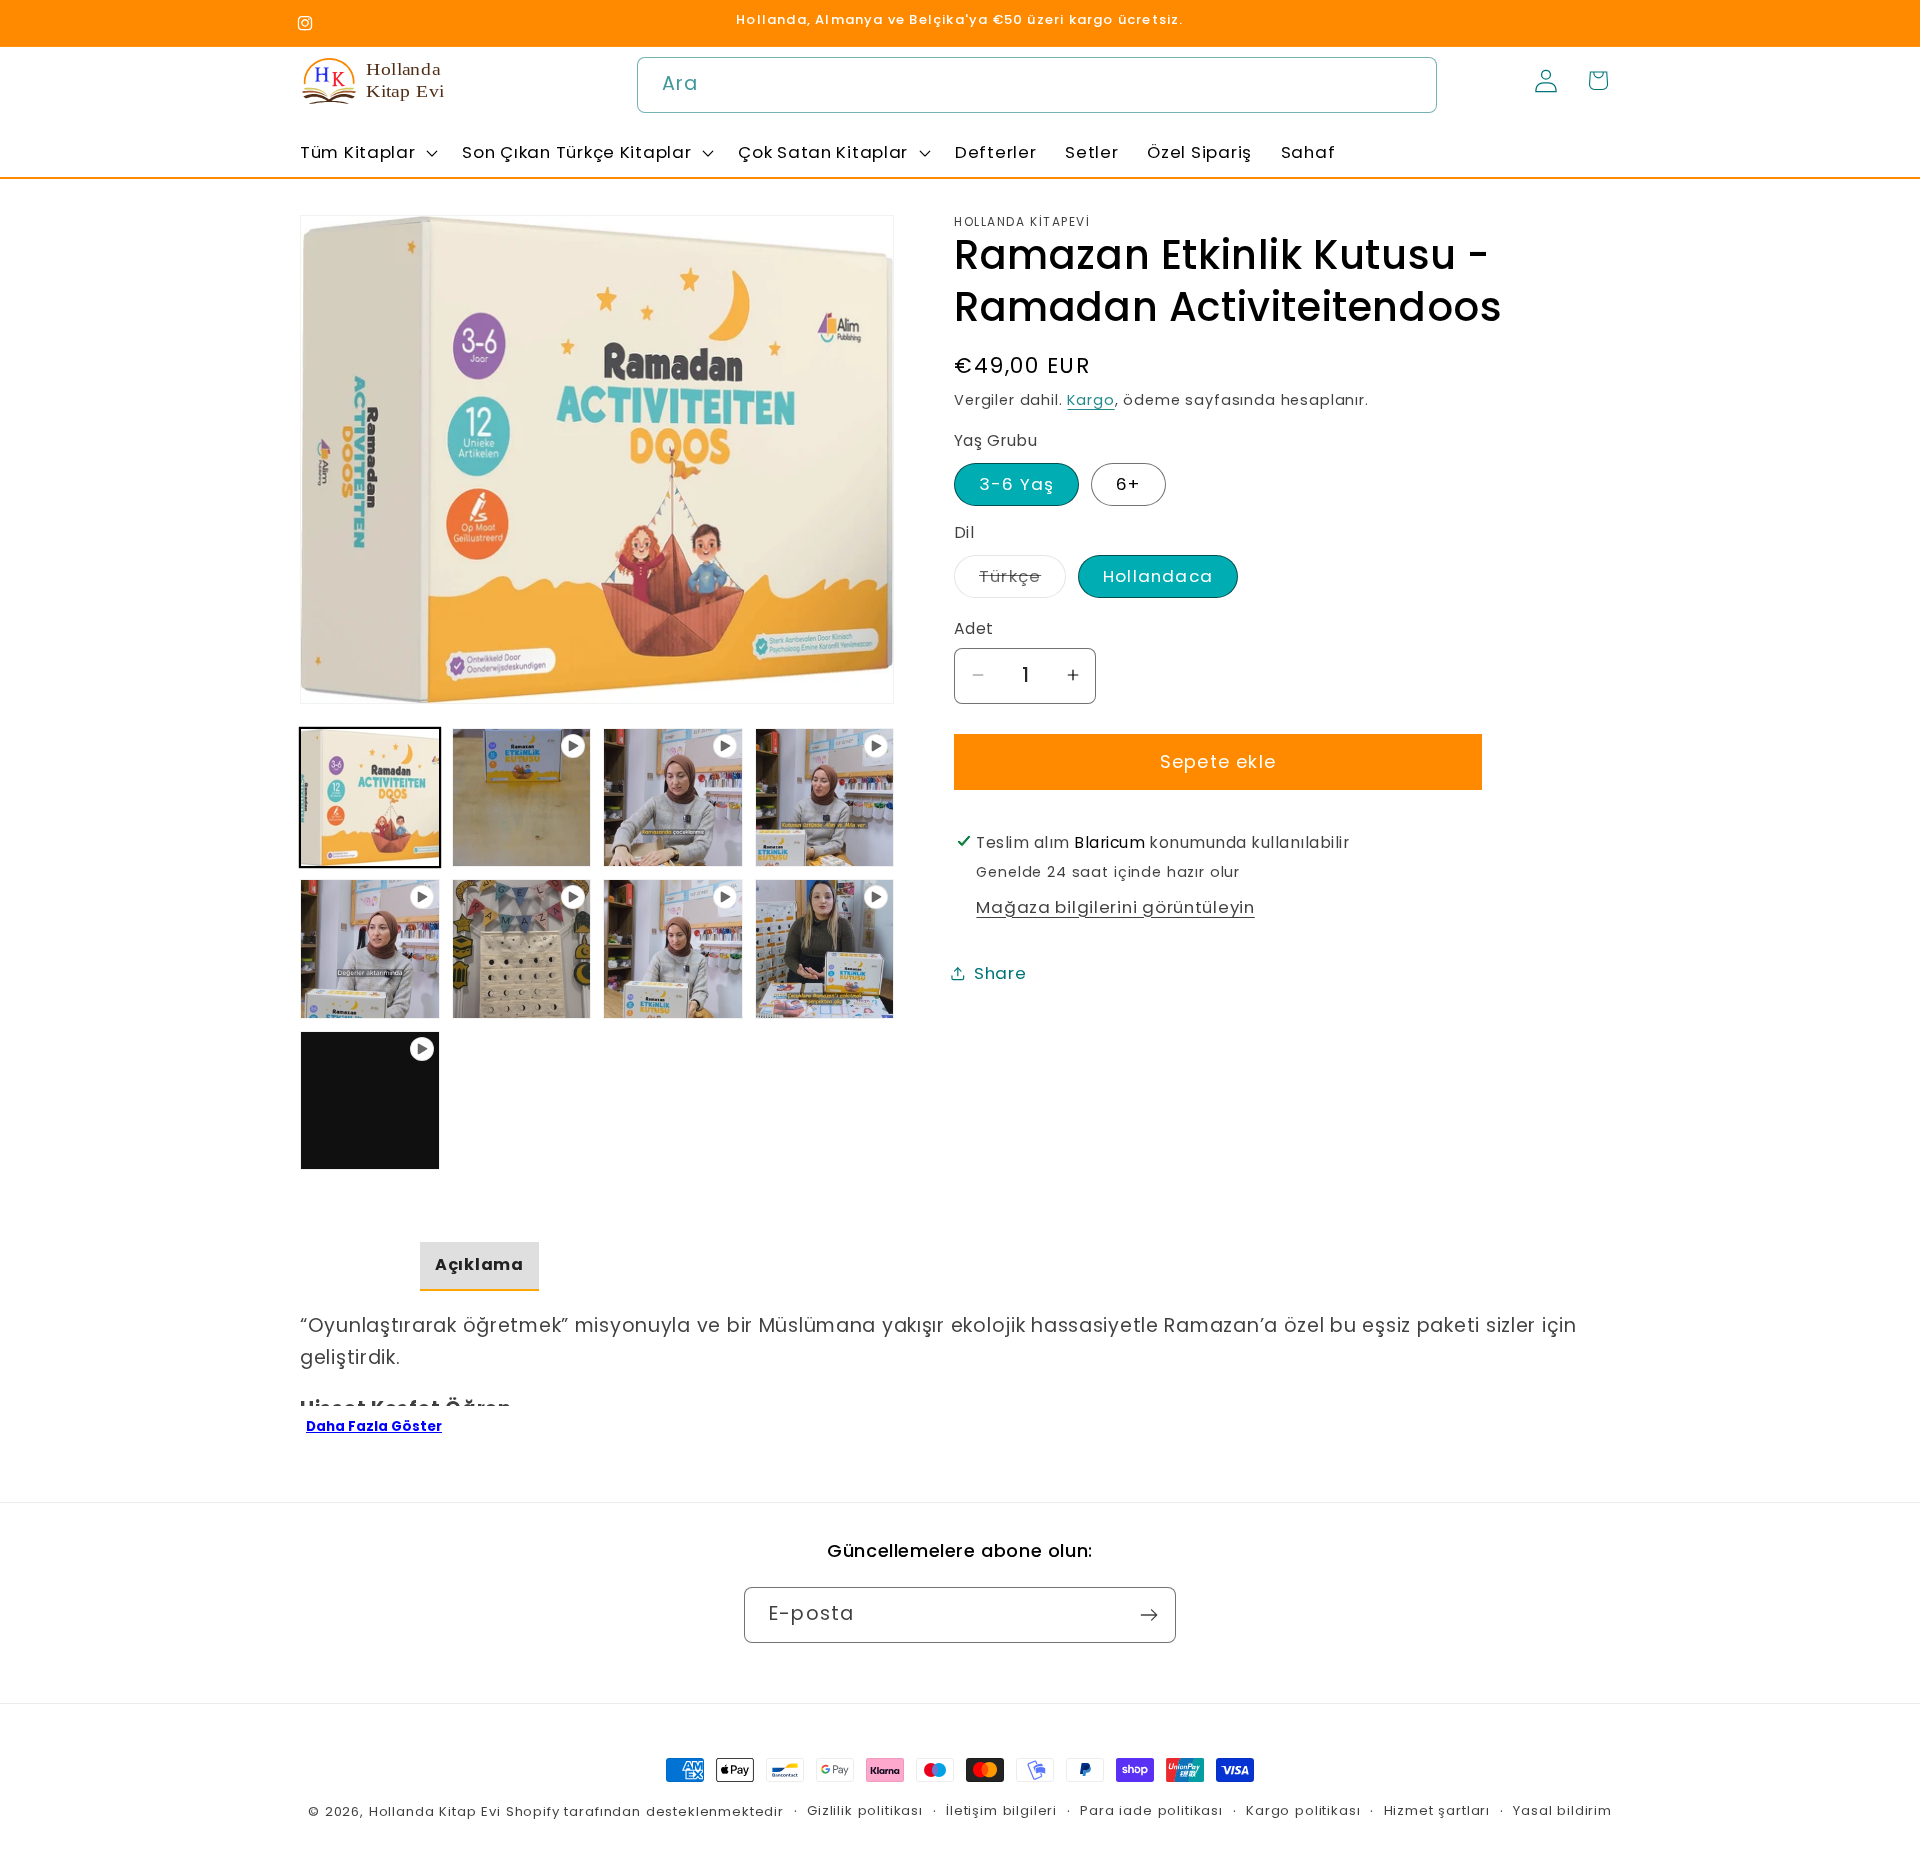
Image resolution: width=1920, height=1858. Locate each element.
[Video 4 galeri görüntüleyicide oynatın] (370, 949)
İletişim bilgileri (1001, 1810)
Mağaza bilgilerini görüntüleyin (1115, 907)
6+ (1128, 483)
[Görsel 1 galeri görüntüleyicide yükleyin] (370, 798)
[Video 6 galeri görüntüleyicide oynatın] (673, 949)
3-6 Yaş (1016, 483)
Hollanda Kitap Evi (435, 1811)
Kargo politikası (1303, 1810)
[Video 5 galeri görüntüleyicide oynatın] (522, 949)
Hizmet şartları (1437, 1810)
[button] (367, 152)
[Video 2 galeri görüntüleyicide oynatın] (673, 798)
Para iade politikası (1151, 1810)
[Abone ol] (1148, 1615)
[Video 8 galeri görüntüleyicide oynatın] (370, 1101)
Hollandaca (1158, 576)
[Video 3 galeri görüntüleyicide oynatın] (825, 798)
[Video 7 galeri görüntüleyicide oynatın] (825, 949)
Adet (974, 628)
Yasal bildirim (1562, 1810)
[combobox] (1037, 85)
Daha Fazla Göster (374, 1426)
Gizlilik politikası (865, 1810)
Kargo (1090, 400)
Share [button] (1000, 973)
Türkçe (1022, 580)
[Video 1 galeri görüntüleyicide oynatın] (522, 798)
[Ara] (1409, 84)
